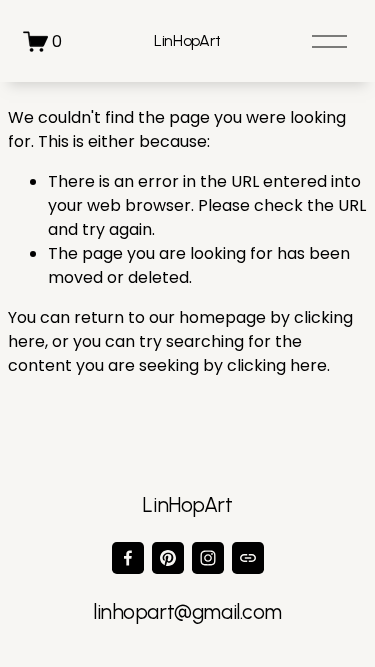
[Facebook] (128, 558)
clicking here (277, 365)
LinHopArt (187, 40)
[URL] (248, 558)
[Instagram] (208, 558)
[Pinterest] (168, 558)
